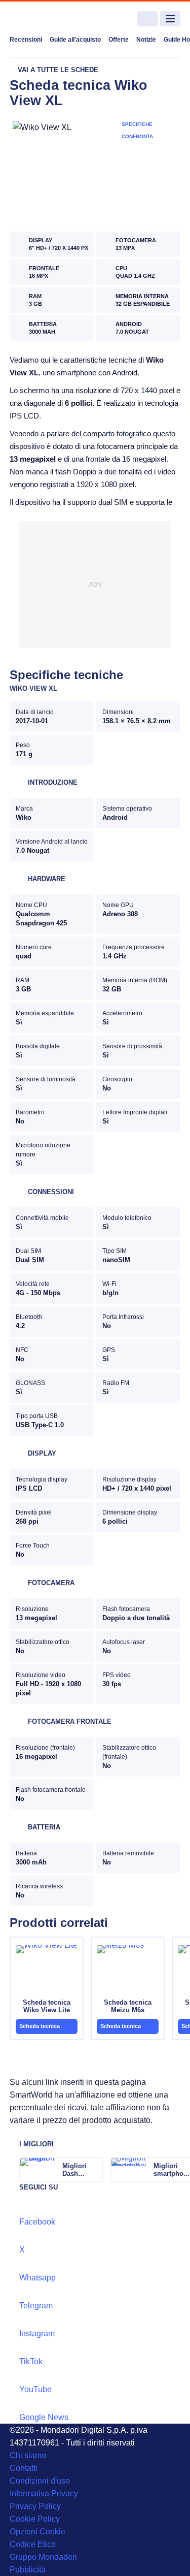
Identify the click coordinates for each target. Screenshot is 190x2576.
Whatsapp (37, 2278)
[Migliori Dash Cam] (94, 2170)
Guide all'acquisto (75, 40)
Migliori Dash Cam (74, 2170)
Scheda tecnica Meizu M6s (128, 2006)
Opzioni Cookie (37, 2532)
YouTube (35, 2389)
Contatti (24, 2468)
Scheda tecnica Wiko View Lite (47, 2006)
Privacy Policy (35, 2506)
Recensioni (26, 40)
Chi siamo (28, 2455)
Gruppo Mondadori (43, 2557)
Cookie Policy (35, 2519)
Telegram (36, 2306)
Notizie (146, 40)
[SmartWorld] (48, 19)
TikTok (31, 2361)
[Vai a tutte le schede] (54, 70)
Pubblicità (28, 2570)
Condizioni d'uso (40, 2481)
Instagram (37, 2333)
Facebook (37, 2222)
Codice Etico (33, 2544)
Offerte (119, 40)
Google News (44, 2417)
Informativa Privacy (44, 2493)
